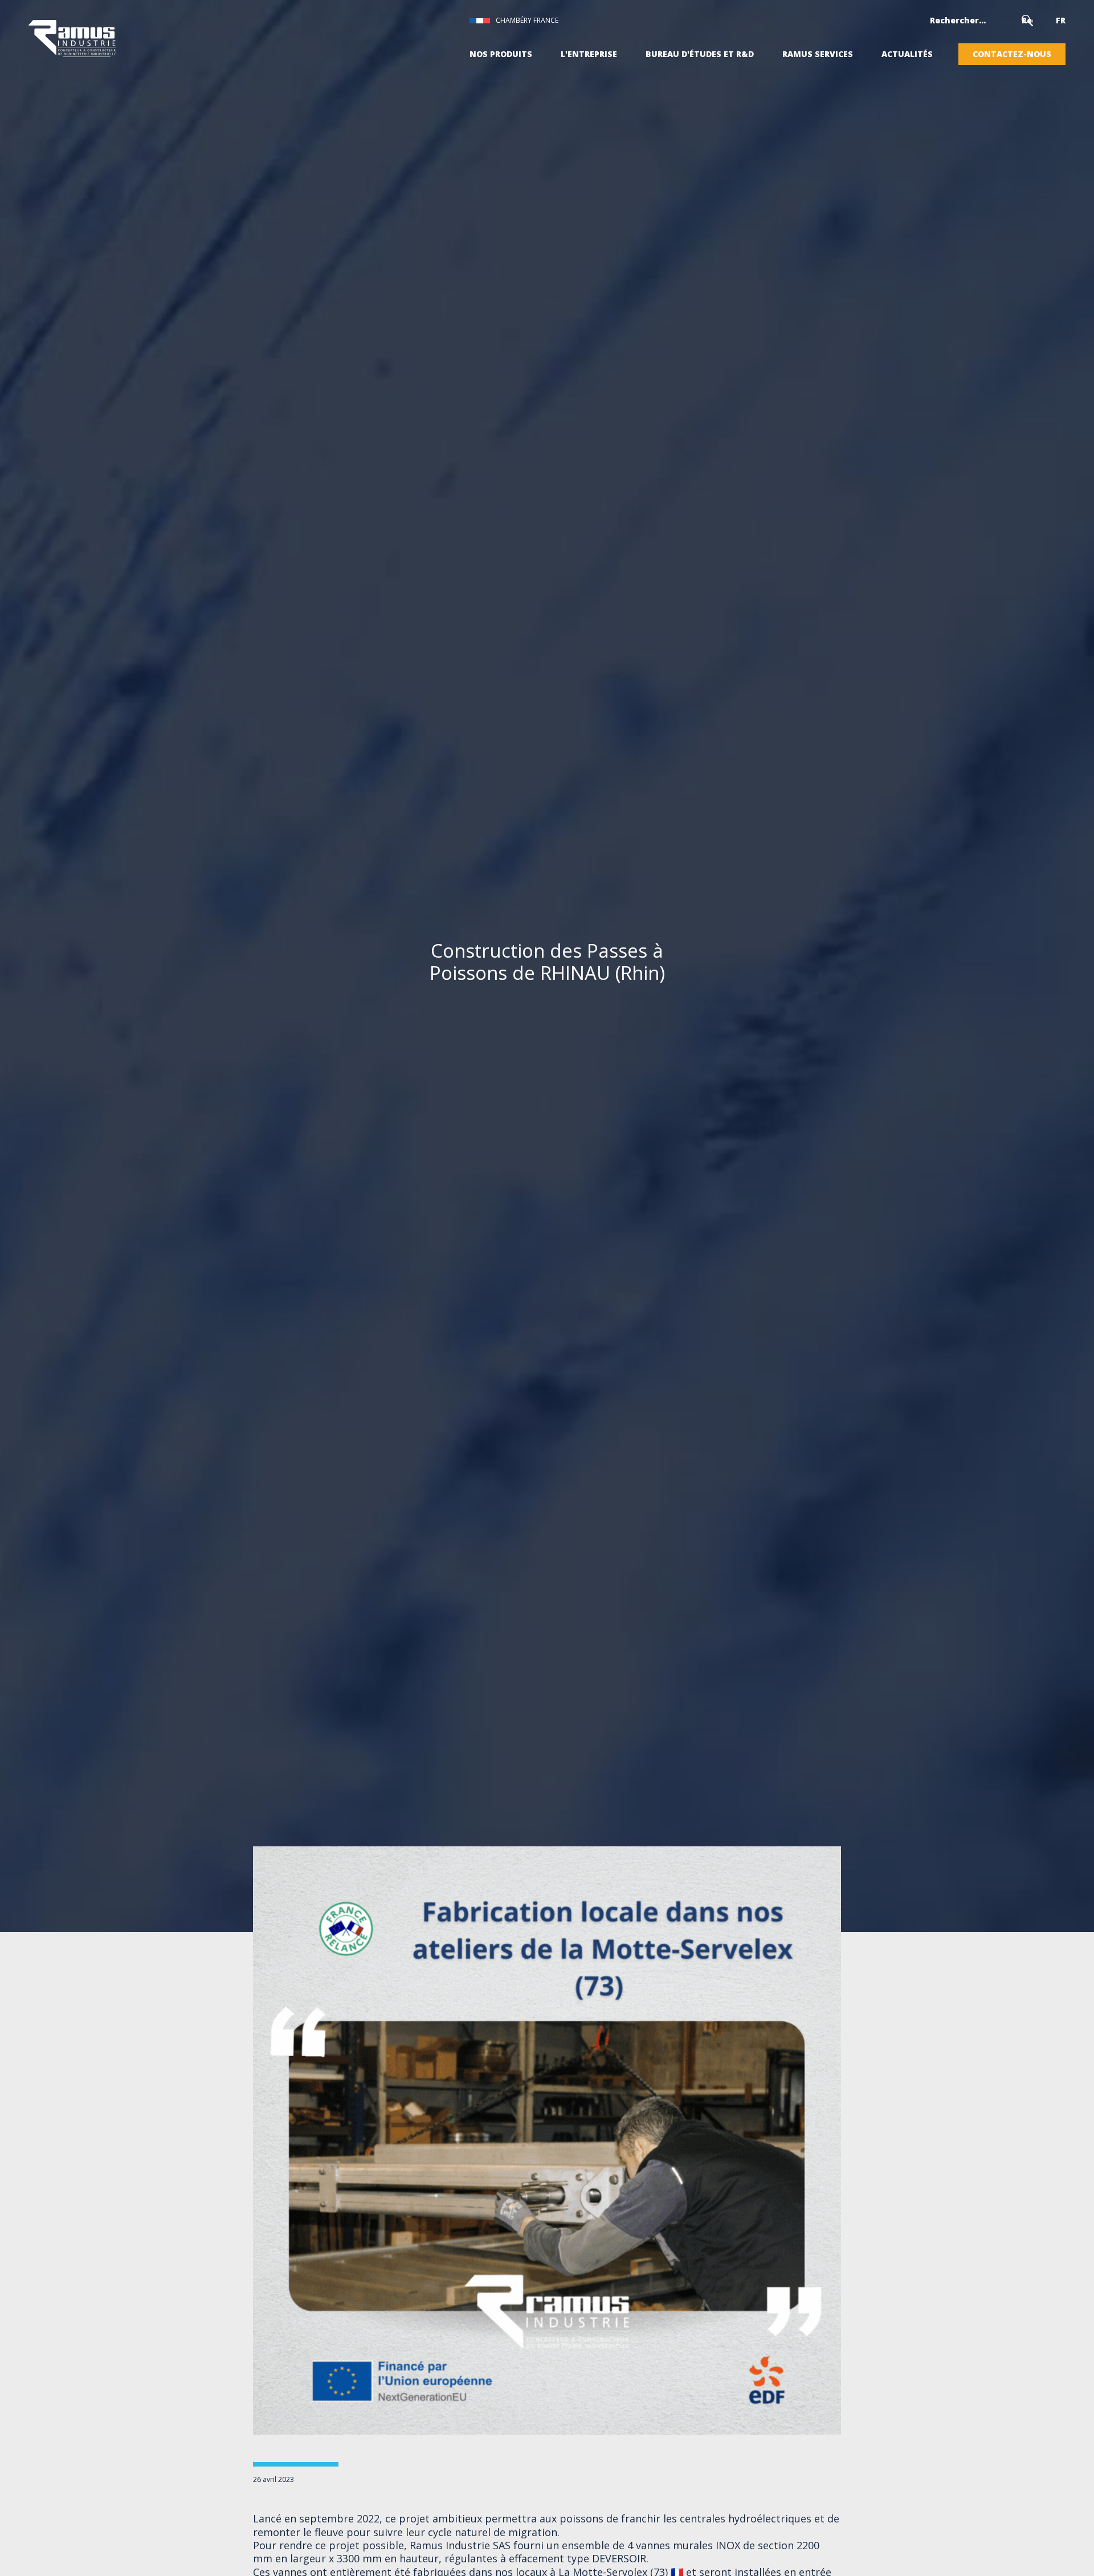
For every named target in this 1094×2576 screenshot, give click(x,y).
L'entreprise (589, 54)
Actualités (907, 54)
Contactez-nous (1012, 54)
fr (1061, 21)
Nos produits (501, 54)
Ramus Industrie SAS (462, 2545)
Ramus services (818, 54)
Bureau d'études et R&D (700, 54)
